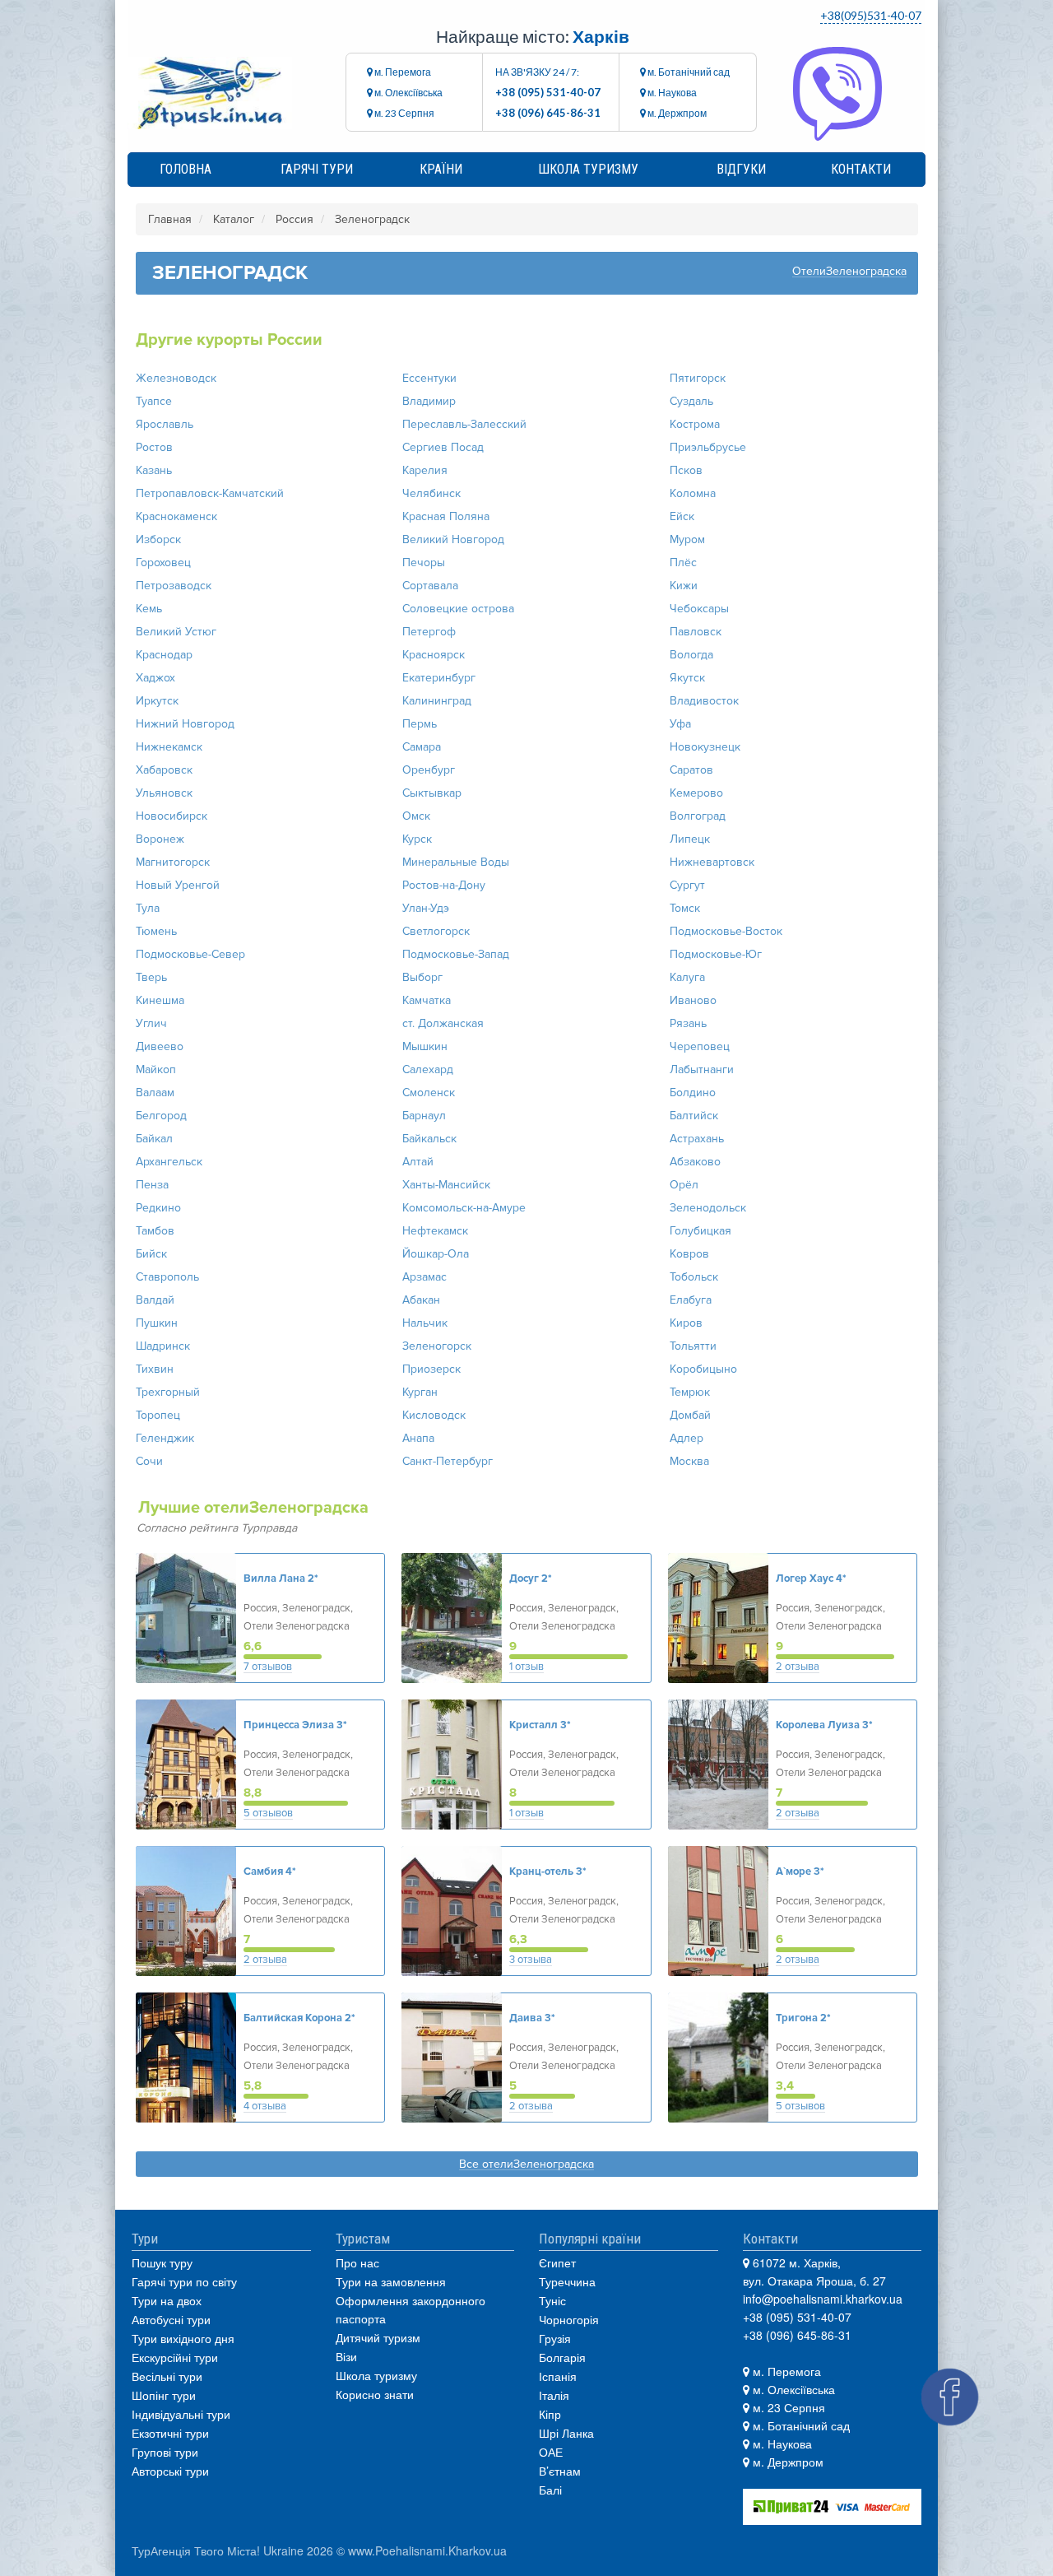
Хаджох (155, 678)
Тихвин (155, 1369)
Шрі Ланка (566, 2433)
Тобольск (694, 1277)
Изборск (158, 539)
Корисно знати (375, 2394)
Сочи (149, 1461)
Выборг (422, 977)
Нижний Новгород (185, 724)
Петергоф (429, 632)
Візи (346, 2356)
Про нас (357, 2262)
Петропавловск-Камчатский (210, 493)
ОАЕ (551, 2452)
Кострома (695, 424)
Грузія (555, 2338)
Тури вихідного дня (183, 2338)
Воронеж (160, 839)
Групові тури (165, 2452)
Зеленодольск (708, 1208)
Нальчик (425, 1323)
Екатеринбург (439, 678)
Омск (416, 816)
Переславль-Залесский (464, 424)
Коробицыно (703, 1369)
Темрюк (690, 1392)
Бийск (151, 1254)
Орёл (684, 1185)
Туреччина (567, 2281)
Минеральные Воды (456, 862)
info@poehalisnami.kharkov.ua (823, 2299)
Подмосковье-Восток (726, 931)
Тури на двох (167, 2300)
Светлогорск (436, 931)
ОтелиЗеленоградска (849, 272)
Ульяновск (164, 793)
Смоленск (429, 1093)
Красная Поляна (446, 516)
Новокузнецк (705, 747)
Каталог (234, 219)
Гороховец (163, 563)
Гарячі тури (317, 169)
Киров (686, 1323)
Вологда (691, 655)
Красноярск (434, 655)
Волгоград (698, 816)
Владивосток (704, 701)
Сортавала (430, 586)
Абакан (421, 1300)
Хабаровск (164, 770)
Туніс (552, 2300)
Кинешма (160, 1000)
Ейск (682, 516)
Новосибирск (172, 816)
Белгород (161, 1116)
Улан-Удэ (426, 908)
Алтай (418, 1162)
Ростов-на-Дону (444, 885)
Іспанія (558, 2376)
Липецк (690, 839)
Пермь (420, 724)
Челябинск (431, 493)
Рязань (688, 1023)
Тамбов (155, 1231)
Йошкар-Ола (436, 1254)
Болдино (693, 1093)
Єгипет (557, 2262)
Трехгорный (168, 1392)
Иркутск (157, 701)
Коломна (693, 493)
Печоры (424, 563)
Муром (687, 539)
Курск (417, 839)
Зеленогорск (437, 1346)
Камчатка (427, 1000)
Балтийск (694, 1116)
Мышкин (425, 1046)
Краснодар (164, 655)
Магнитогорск (173, 862)
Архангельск (169, 1162)
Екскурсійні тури (175, 2357)
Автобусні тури (171, 2319)
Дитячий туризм (378, 2337)
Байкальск (429, 1139)
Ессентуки (429, 378)
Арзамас (424, 1277)
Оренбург (429, 770)
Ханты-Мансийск (446, 1185)
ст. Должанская (443, 1023)
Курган (420, 1392)
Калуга (687, 977)
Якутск (687, 678)
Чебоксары (699, 609)
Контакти (861, 169)
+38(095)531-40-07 (871, 15)
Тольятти (693, 1346)
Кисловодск (434, 1415)
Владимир (429, 401)
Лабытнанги (702, 1069)
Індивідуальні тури (181, 2414)
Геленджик (165, 1438)
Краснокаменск (176, 516)
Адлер (687, 1438)
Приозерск (431, 1369)
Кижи (684, 586)
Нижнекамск (169, 747)
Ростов (154, 447)
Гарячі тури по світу (184, 2281)
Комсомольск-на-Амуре (464, 1208)
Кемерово (696, 793)
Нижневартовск (712, 862)
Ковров (689, 1254)
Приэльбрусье (708, 447)
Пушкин (157, 1323)
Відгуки (741, 169)
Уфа (680, 724)
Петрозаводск (174, 586)
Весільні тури (167, 2376)
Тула (148, 908)
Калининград (437, 701)
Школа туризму (588, 169)
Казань (154, 470)
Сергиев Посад (443, 447)
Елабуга (691, 1300)
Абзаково (695, 1162)
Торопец (158, 1415)
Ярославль (165, 424)
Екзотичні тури (170, 2433)
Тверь (151, 977)
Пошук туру (162, 2262)
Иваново (693, 1000)
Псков (686, 470)
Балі (550, 2490)
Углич (151, 1023)
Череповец (700, 1046)
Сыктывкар (432, 793)
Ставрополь (167, 1277)
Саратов (691, 770)
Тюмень (156, 931)
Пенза (152, 1185)
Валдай (155, 1300)
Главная (170, 219)
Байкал (154, 1139)
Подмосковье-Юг (716, 954)
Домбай (690, 1415)
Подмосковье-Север (190, 954)
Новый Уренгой (178, 885)
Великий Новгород (453, 539)
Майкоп (156, 1069)
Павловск (696, 632)
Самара (422, 747)
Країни (441, 169)
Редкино (158, 1208)
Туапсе (154, 401)
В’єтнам (560, 2471)
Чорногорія (569, 2319)
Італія (554, 2395)
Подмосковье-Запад (456, 954)
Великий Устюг (176, 632)
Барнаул (424, 1116)
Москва (689, 1461)
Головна (186, 169)
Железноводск (176, 378)
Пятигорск (698, 378)
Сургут (687, 885)
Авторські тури (170, 2471)
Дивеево (160, 1046)
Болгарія (562, 2357)
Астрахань (697, 1139)
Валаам (155, 1093)
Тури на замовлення (391, 2281)
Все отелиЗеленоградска (526, 2165)
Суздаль (691, 401)
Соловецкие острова (458, 609)
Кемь (149, 609)
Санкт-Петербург (448, 1461)
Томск (685, 908)
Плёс (683, 563)
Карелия (425, 470)
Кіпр (550, 2414)
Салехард (428, 1069)
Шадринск (163, 1346)
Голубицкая (700, 1231)
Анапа (418, 1438)
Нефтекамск (435, 1231)
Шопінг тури (164, 2395)
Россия (295, 219)
